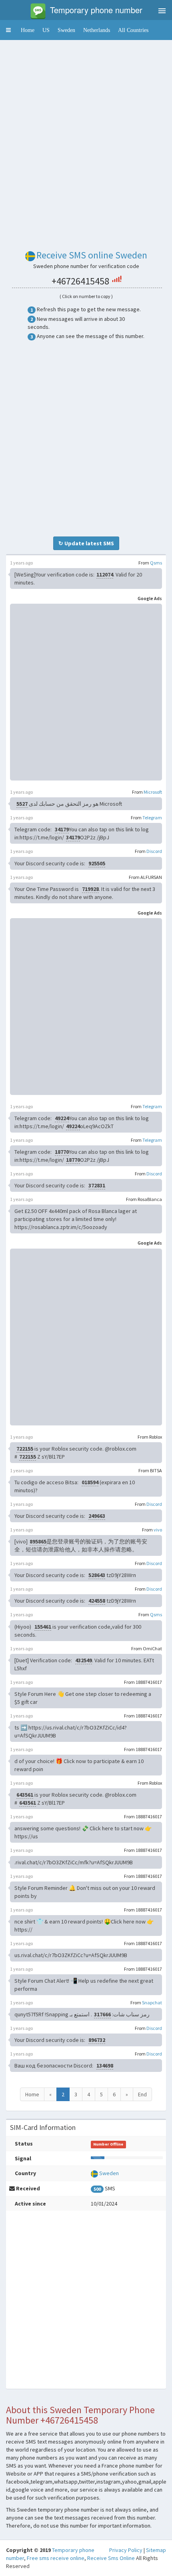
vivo (158, 1530)
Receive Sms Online (111, 2558)
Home (28, 30)
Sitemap (156, 2550)
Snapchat (152, 2003)
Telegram (152, 818)
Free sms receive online (56, 2558)
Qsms (156, 563)
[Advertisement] (86, 132)
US (46, 30)
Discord (154, 851)
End (142, 2094)
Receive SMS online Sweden (92, 255)
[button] (8, 30)
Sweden (66, 30)
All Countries (133, 30)
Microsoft (153, 792)
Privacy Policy (126, 2550)
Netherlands (97, 30)
